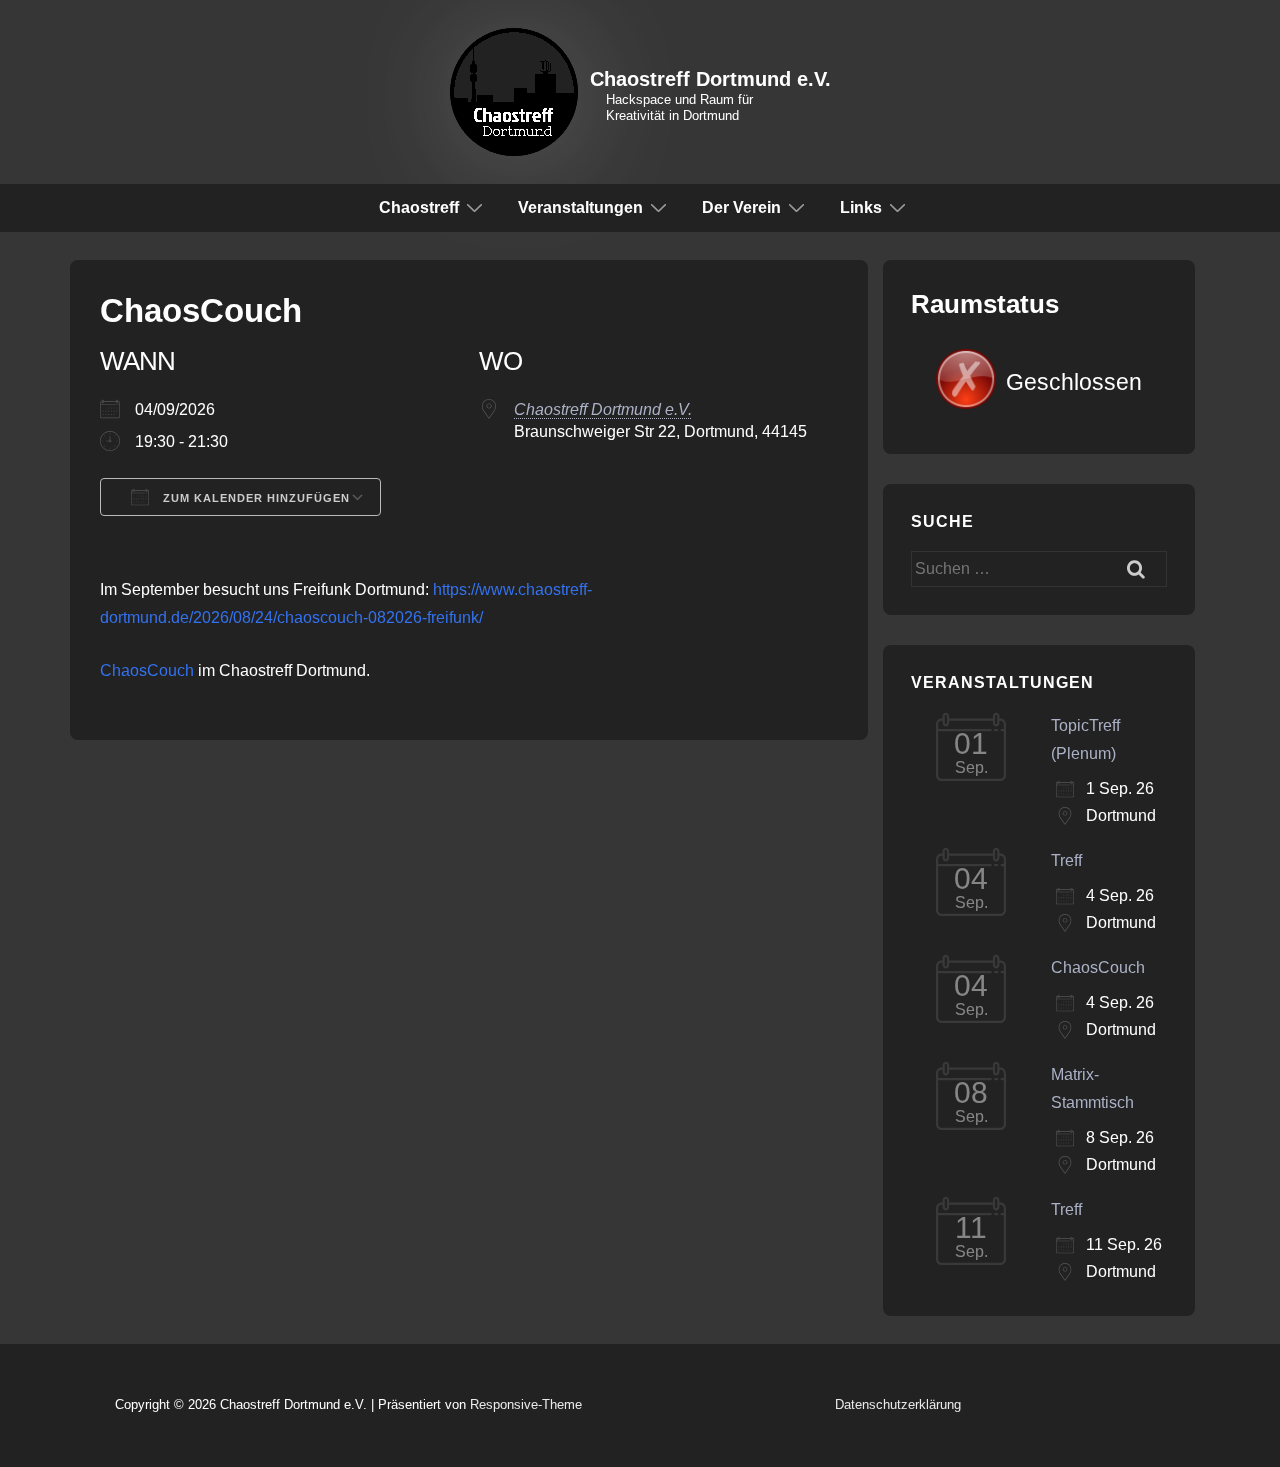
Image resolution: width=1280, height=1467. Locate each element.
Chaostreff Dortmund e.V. (710, 79)
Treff (1066, 860)
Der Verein (741, 207)
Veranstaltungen (580, 207)
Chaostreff (419, 207)
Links (861, 207)
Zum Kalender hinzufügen (254, 498)
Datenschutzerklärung (898, 1404)
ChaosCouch (147, 670)
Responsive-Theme (526, 1404)
